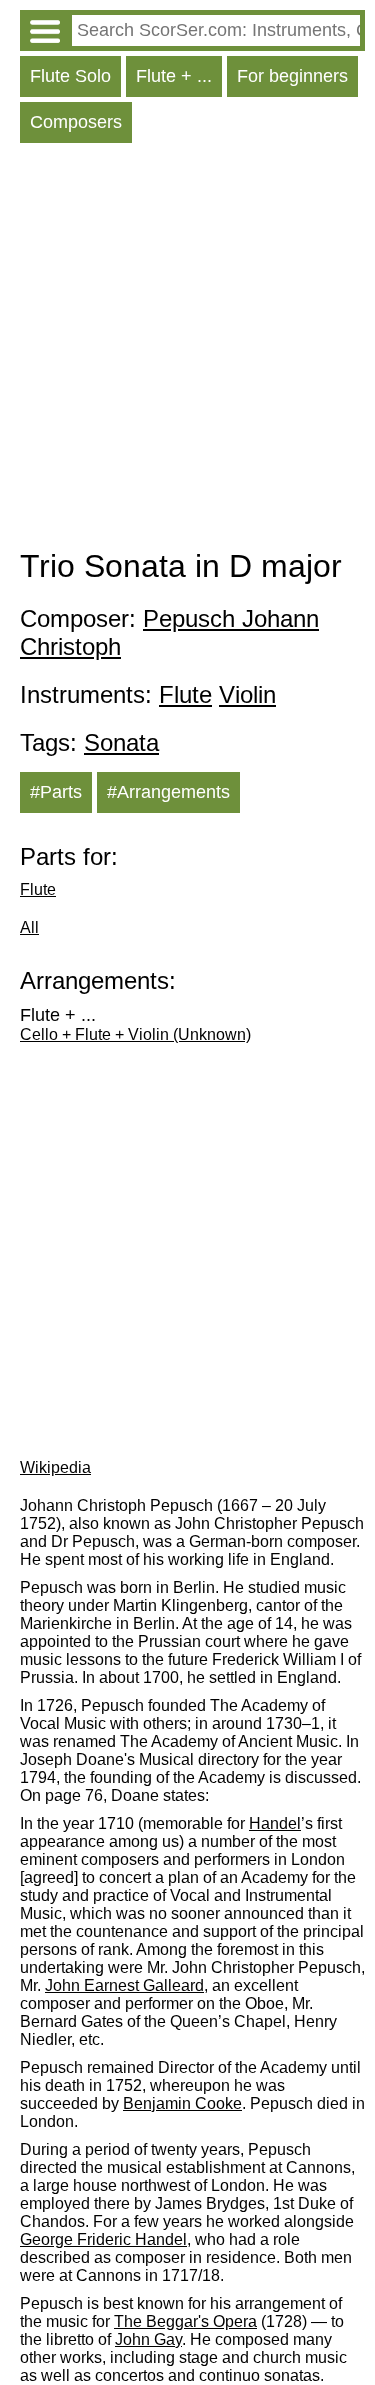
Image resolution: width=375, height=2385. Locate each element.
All (29, 927)
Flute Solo (70, 76)
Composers (76, 122)
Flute (185, 694)
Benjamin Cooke (182, 2103)
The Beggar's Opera (185, 2321)
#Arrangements (168, 792)
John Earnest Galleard (124, 1985)
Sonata (121, 742)
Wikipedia (55, 1467)
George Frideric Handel (103, 2239)
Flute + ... (174, 76)
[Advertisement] (187, 350)
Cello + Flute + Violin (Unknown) (135, 1034)
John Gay (148, 2339)
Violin (247, 694)
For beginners (292, 76)
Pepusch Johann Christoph (169, 632)
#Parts (56, 792)
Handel (275, 1823)
